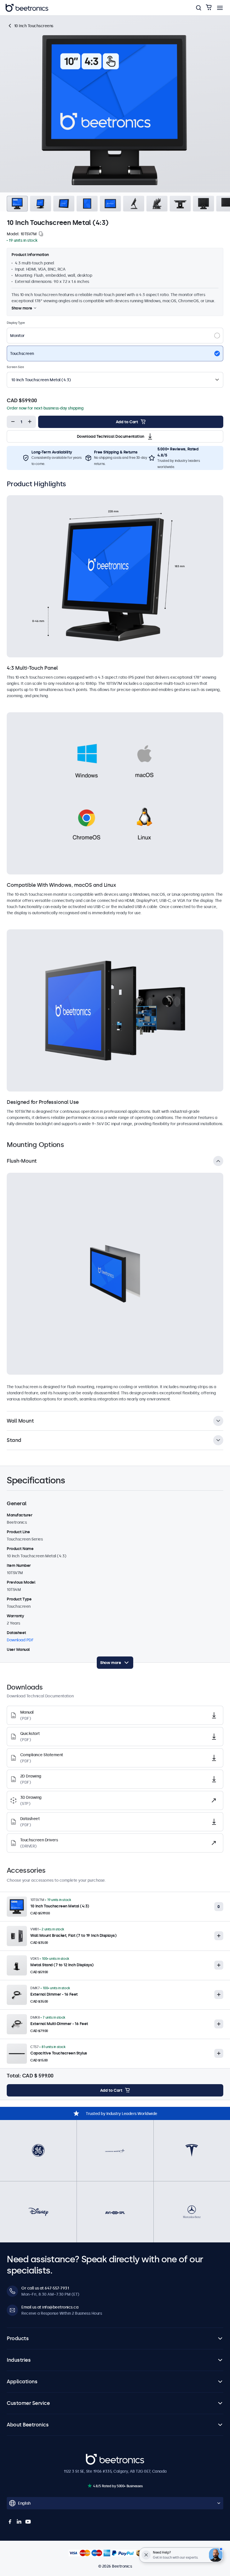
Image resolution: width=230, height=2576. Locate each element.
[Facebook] (10, 2522)
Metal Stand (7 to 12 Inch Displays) (62, 1965)
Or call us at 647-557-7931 (45, 2288)
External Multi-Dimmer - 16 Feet (59, 2024)
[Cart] (209, 8)
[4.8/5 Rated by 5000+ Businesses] (90, 2486)
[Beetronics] (27, 8)
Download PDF (20, 1640)
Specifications (101, 21)
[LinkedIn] (19, 2522)
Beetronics (96, 2457)
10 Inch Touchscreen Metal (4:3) (60, 1906)
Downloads (130, 21)
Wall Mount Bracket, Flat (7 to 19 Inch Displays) (73, 1935)
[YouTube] (28, 2522)
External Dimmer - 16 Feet (54, 1994)
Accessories (157, 21)
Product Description (25, 21)
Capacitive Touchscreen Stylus (59, 2053)
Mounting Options (66, 21)
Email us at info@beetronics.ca (50, 2307)
